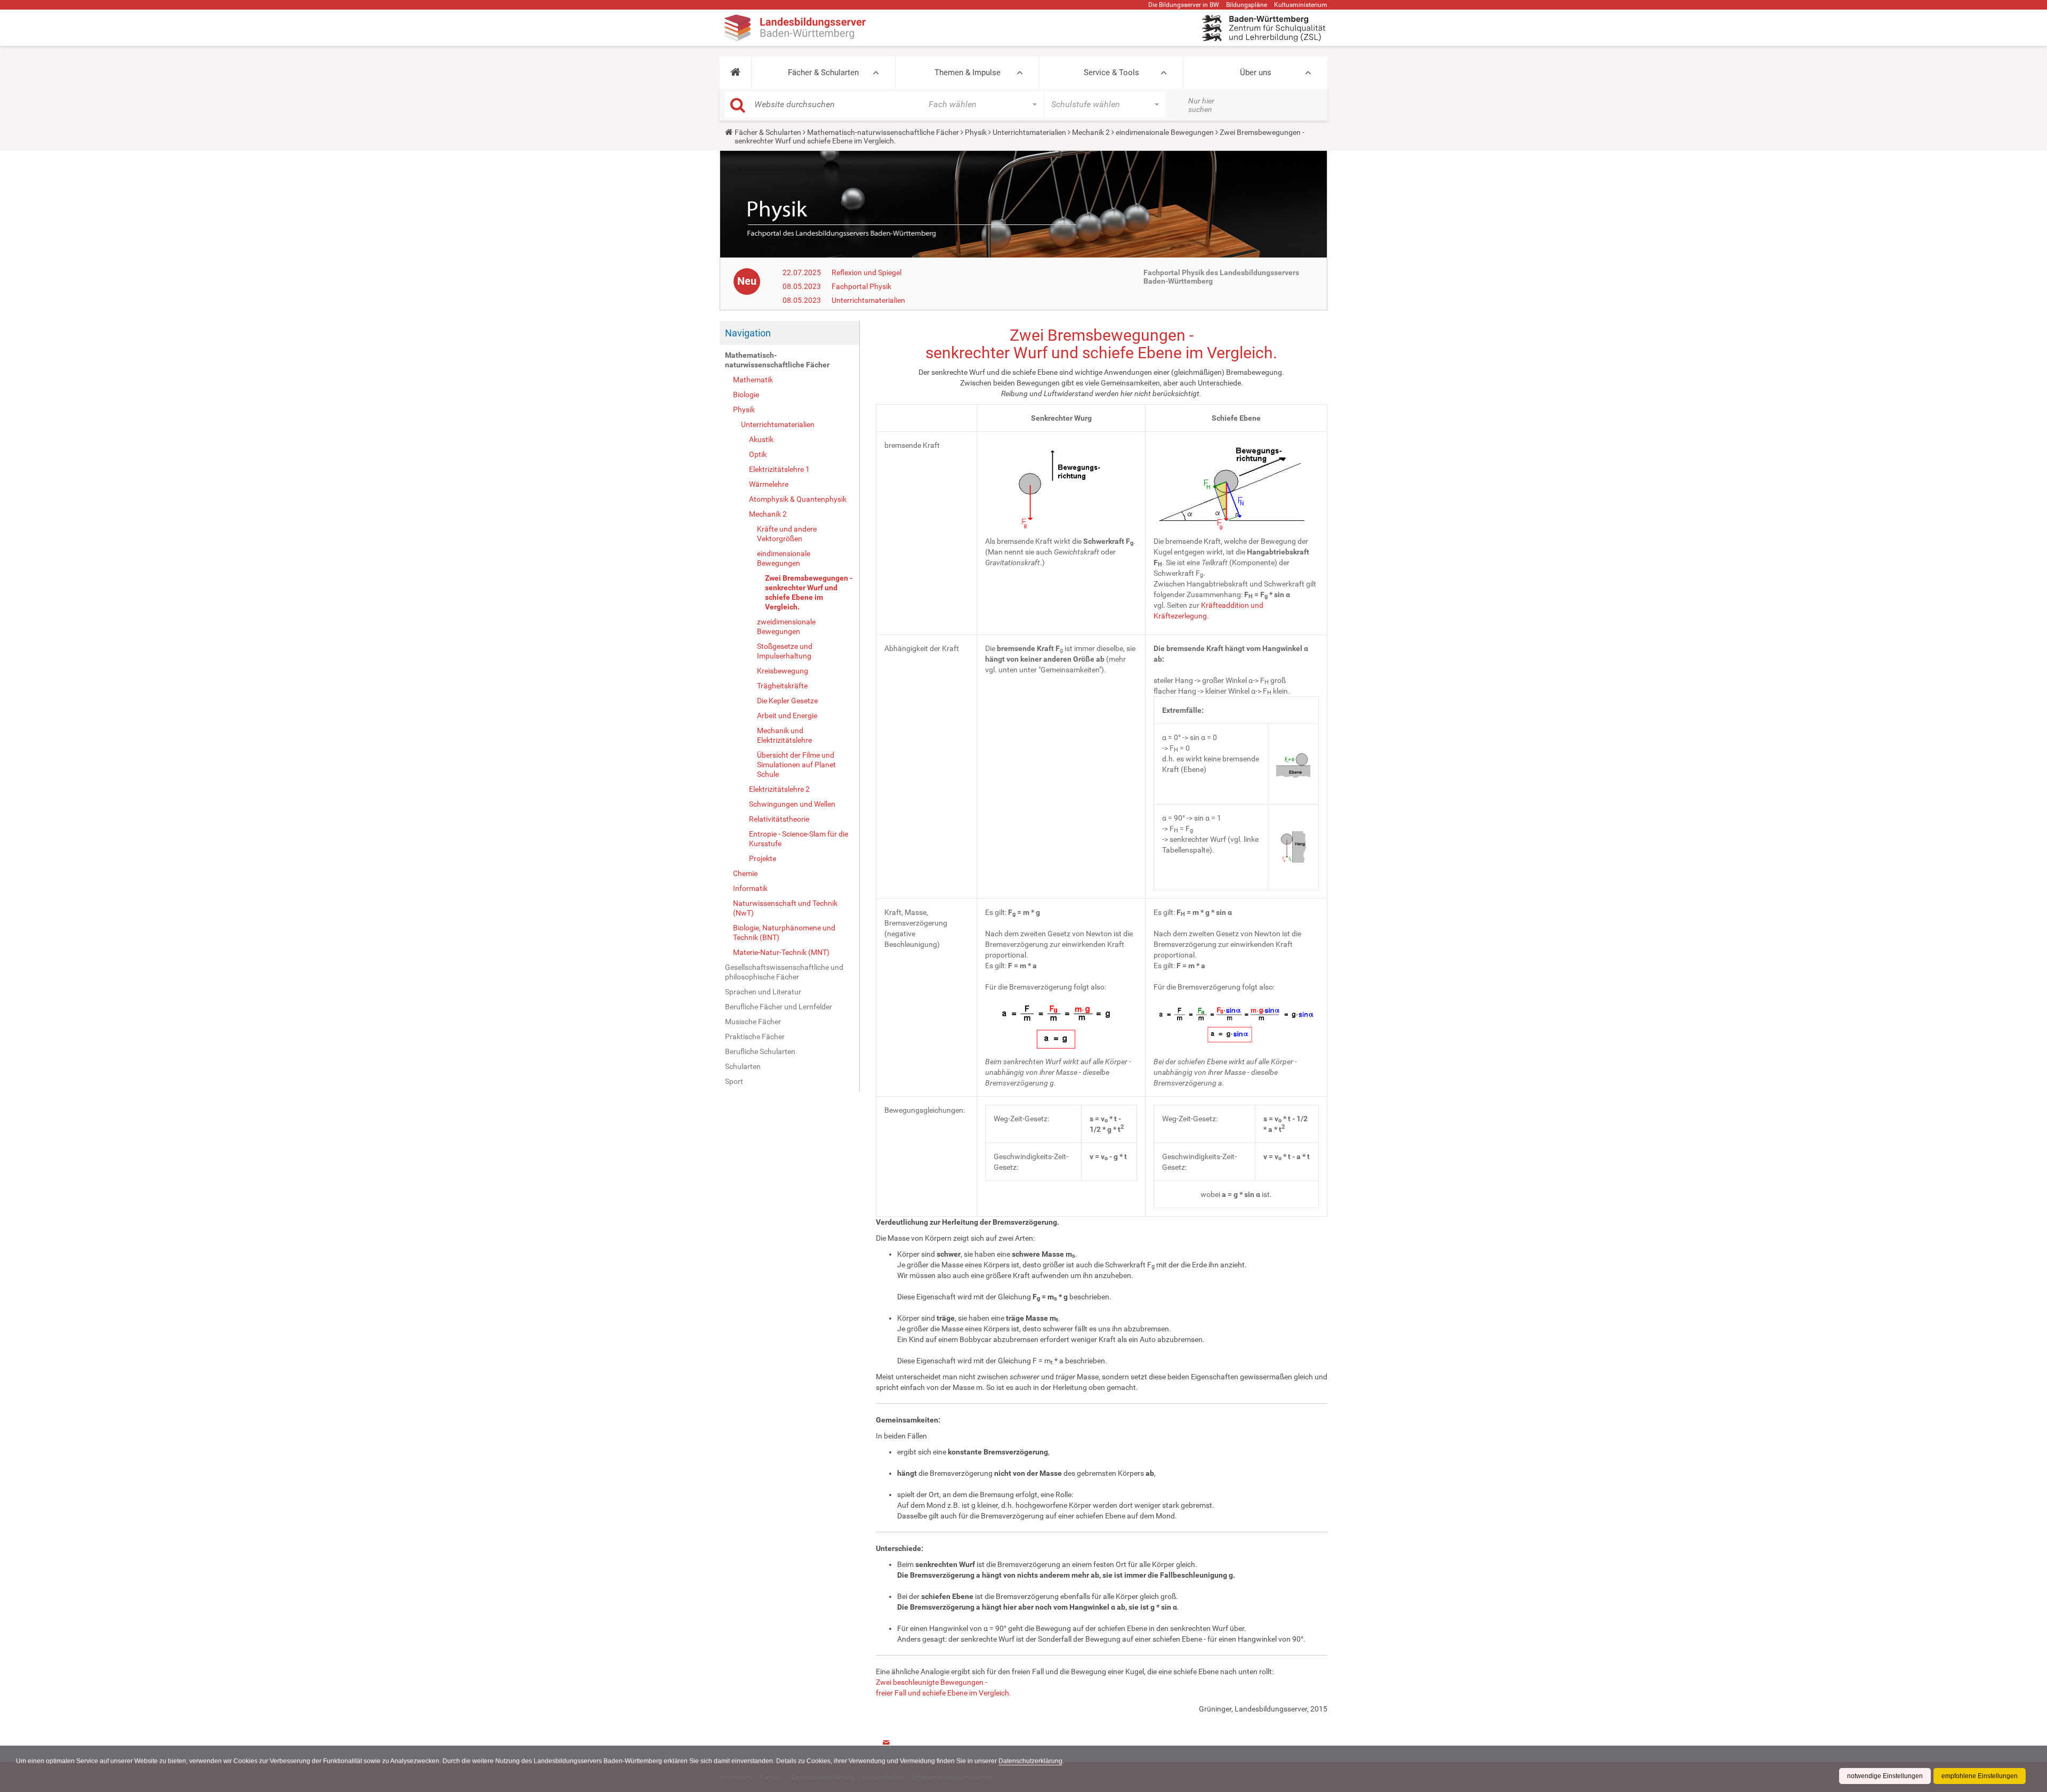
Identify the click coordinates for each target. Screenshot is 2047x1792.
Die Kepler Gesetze (787, 701)
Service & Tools (1111, 73)
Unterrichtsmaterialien (1029, 132)
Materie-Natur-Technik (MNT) (781, 952)
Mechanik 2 (1091, 132)
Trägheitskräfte (782, 686)
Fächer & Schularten (823, 73)
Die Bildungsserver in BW (1184, 5)
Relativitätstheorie (779, 819)
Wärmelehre (769, 484)
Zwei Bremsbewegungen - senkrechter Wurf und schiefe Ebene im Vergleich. (809, 592)
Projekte (763, 858)
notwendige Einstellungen (1885, 1776)
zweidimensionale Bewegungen (786, 626)
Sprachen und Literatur (763, 992)
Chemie (745, 873)
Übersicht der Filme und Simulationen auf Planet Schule (796, 765)
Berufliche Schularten (760, 1051)
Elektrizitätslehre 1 (779, 469)
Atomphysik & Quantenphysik (798, 499)
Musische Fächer (753, 1022)
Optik (758, 454)
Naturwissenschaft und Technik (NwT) (785, 908)
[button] (735, 73)
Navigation (748, 333)
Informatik (750, 888)
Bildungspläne (1247, 5)
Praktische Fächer (755, 1036)
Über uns (1256, 73)
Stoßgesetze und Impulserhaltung (785, 651)
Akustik (761, 439)
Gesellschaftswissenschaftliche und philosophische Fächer (784, 972)
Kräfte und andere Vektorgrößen (787, 534)
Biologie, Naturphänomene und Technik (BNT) (784, 933)
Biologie (746, 395)
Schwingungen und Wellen (792, 804)
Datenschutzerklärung (1030, 1761)
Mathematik (753, 380)
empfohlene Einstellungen (1980, 1776)
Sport (734, 1081)
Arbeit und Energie (787, 716)
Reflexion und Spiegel (867, 272)
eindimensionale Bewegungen (1165, 132)
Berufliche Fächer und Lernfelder (779, 1007)
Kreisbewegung (783, 671)
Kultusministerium (1301, 5)
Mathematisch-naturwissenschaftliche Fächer (883, 132)
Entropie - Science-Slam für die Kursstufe (799, 839)
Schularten (743, 1066)
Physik (976, 132)
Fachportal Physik (861, 286)
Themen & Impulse (968, 73)
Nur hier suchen (1201, 105)
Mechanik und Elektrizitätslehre (784, 735)
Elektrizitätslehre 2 (779, 789)
